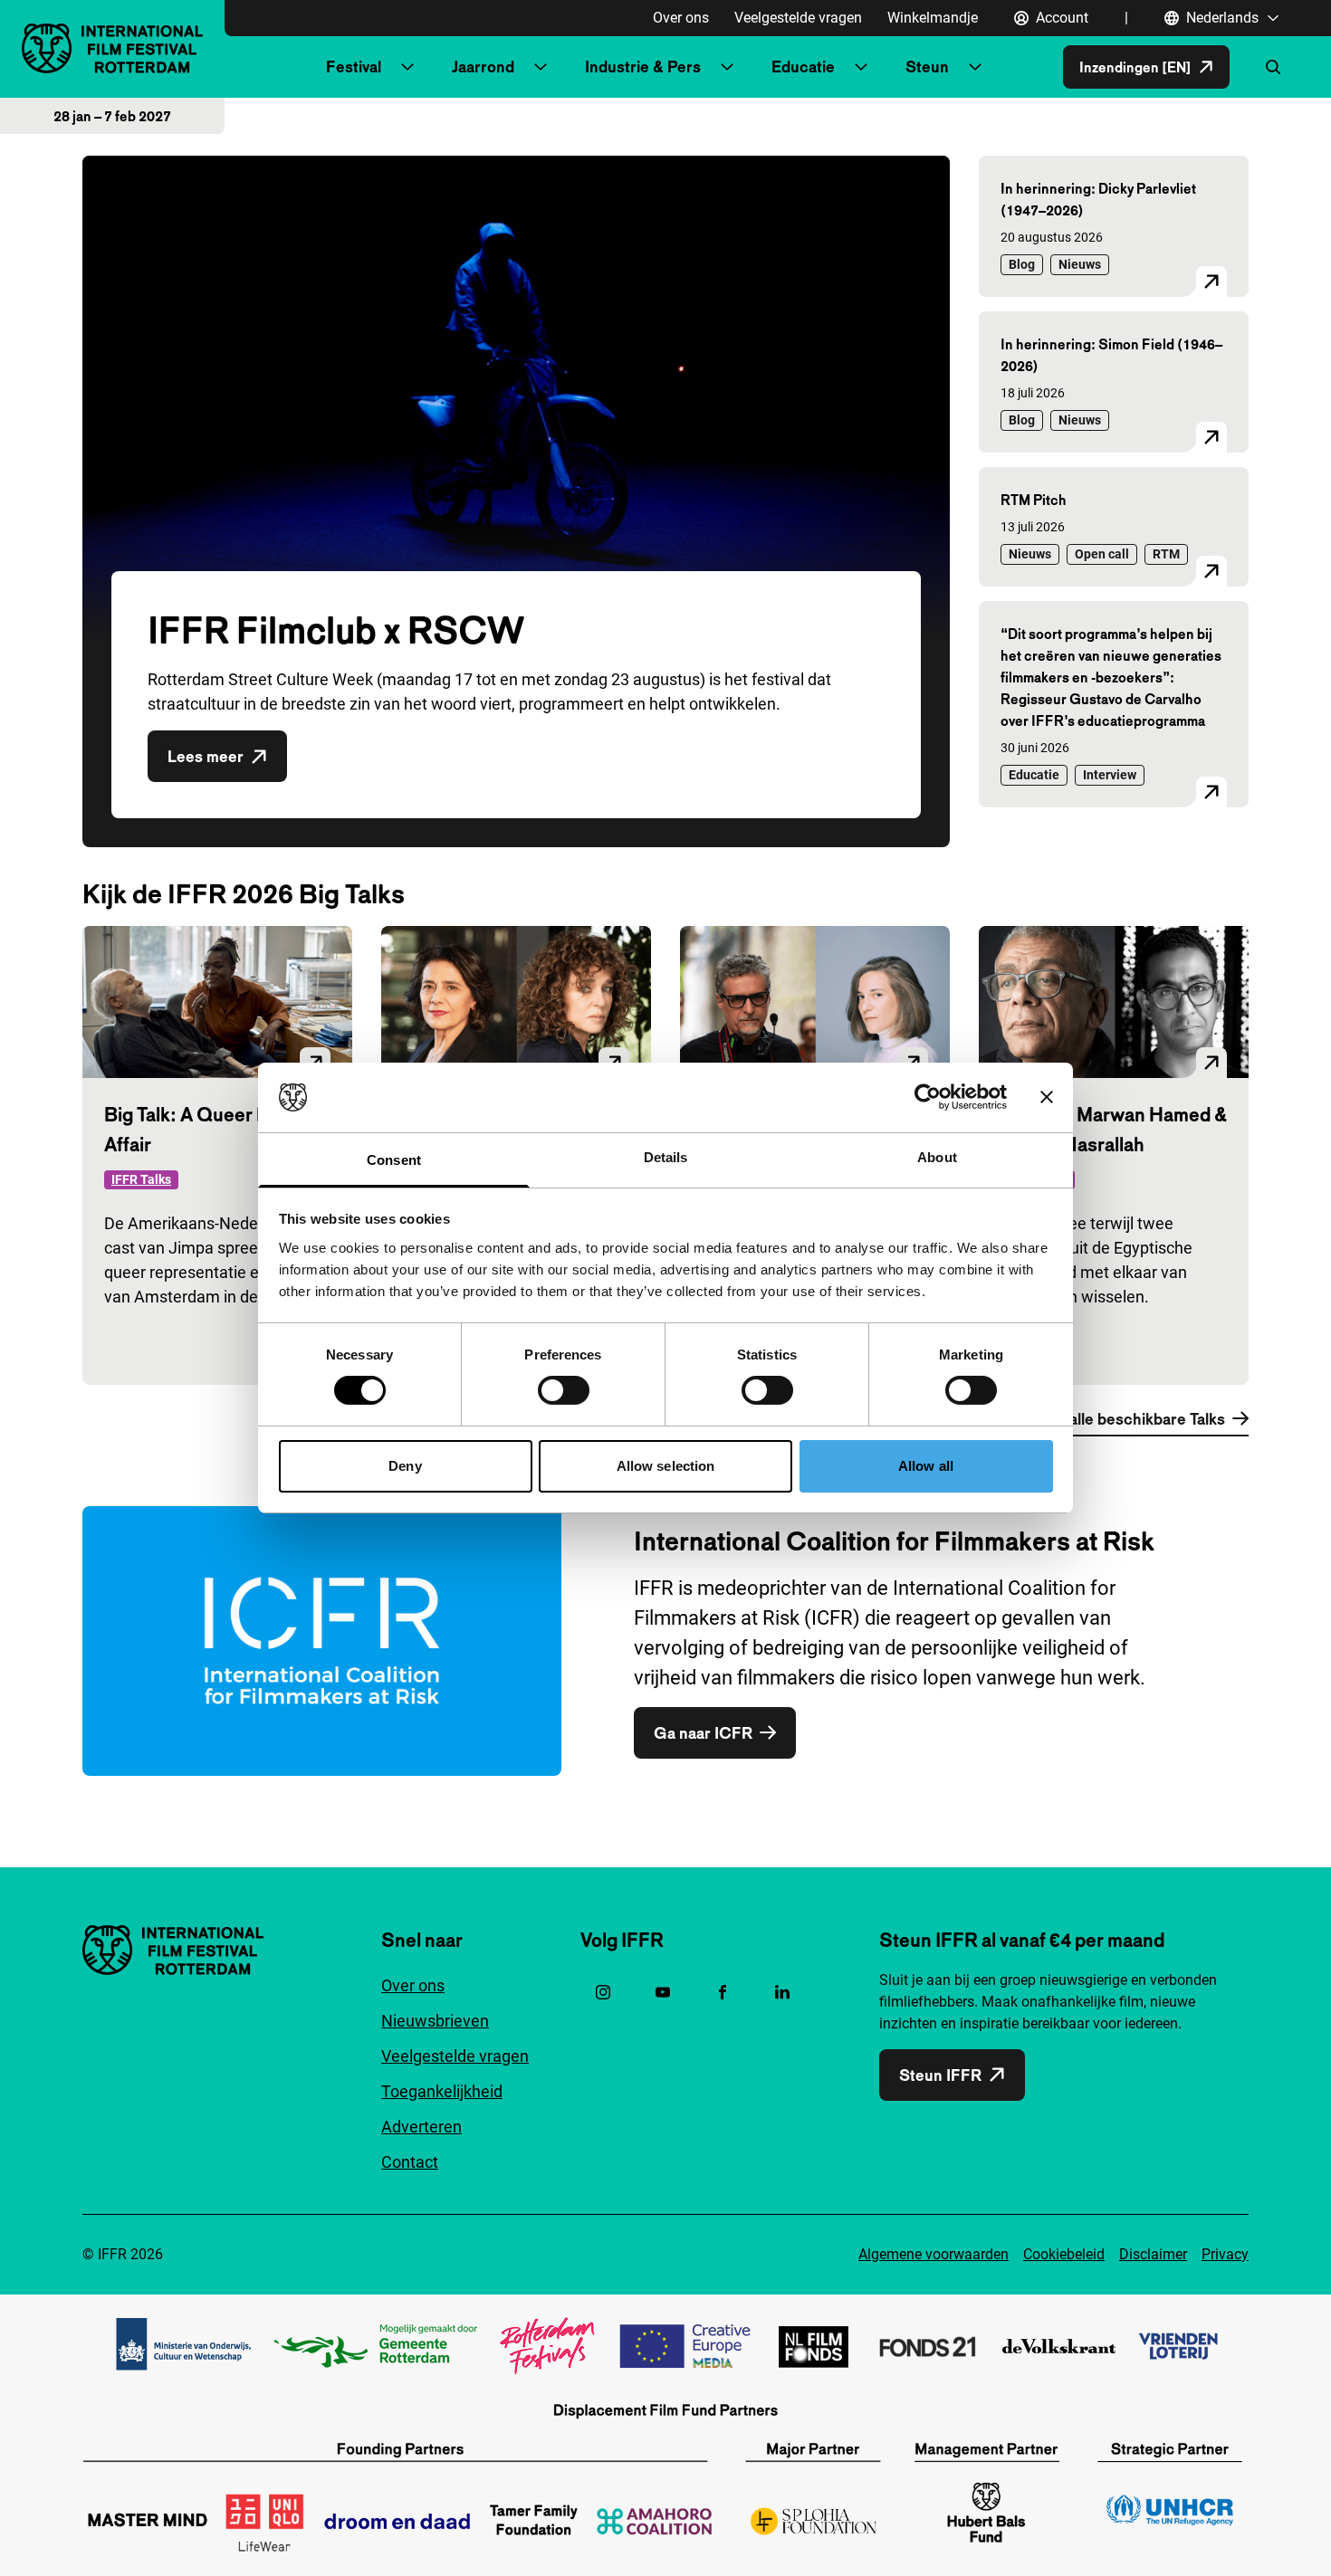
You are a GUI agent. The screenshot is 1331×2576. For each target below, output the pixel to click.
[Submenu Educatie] (861, 67)
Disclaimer (1153, 2254)
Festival (354, 67)
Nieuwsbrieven (435, 2021)
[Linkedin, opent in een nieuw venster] (782, 1992)
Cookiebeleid (1064, 2254)
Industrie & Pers (643, 67)
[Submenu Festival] (407, 67)
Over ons (681, 18)
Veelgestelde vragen (798, 18)
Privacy (1225, 2254)
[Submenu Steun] (975, 67)
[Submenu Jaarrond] (541, 67)
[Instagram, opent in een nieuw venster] (603, 1992)
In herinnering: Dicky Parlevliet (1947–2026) (1098, 199)
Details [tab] (666, 1157)
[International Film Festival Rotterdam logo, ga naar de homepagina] (112, 48)
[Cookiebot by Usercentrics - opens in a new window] (928, 1097)
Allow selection (666, 1466)
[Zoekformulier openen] (1273, 67)
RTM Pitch (1034, 500)
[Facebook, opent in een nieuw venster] (723, 1992)
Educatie (803, 67)
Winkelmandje (933, 18)
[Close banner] (1047, 1097)
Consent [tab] (394, 1160)
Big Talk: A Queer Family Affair (208, 1129)
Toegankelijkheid (442, 2091)
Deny (405, 1466)
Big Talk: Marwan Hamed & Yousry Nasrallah (1114, 1129)
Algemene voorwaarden (934, 2254)
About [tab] (937, 1157)
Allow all (926, 1466)
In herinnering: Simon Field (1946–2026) (1111, 355)
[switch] (564, 1390)
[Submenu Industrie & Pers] (727, 67)
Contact (410, 2162)
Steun (927, 67)
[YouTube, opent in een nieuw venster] (663, 1992)
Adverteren (421, 2127)
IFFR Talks (141, 1179)
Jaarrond (483, 67)
